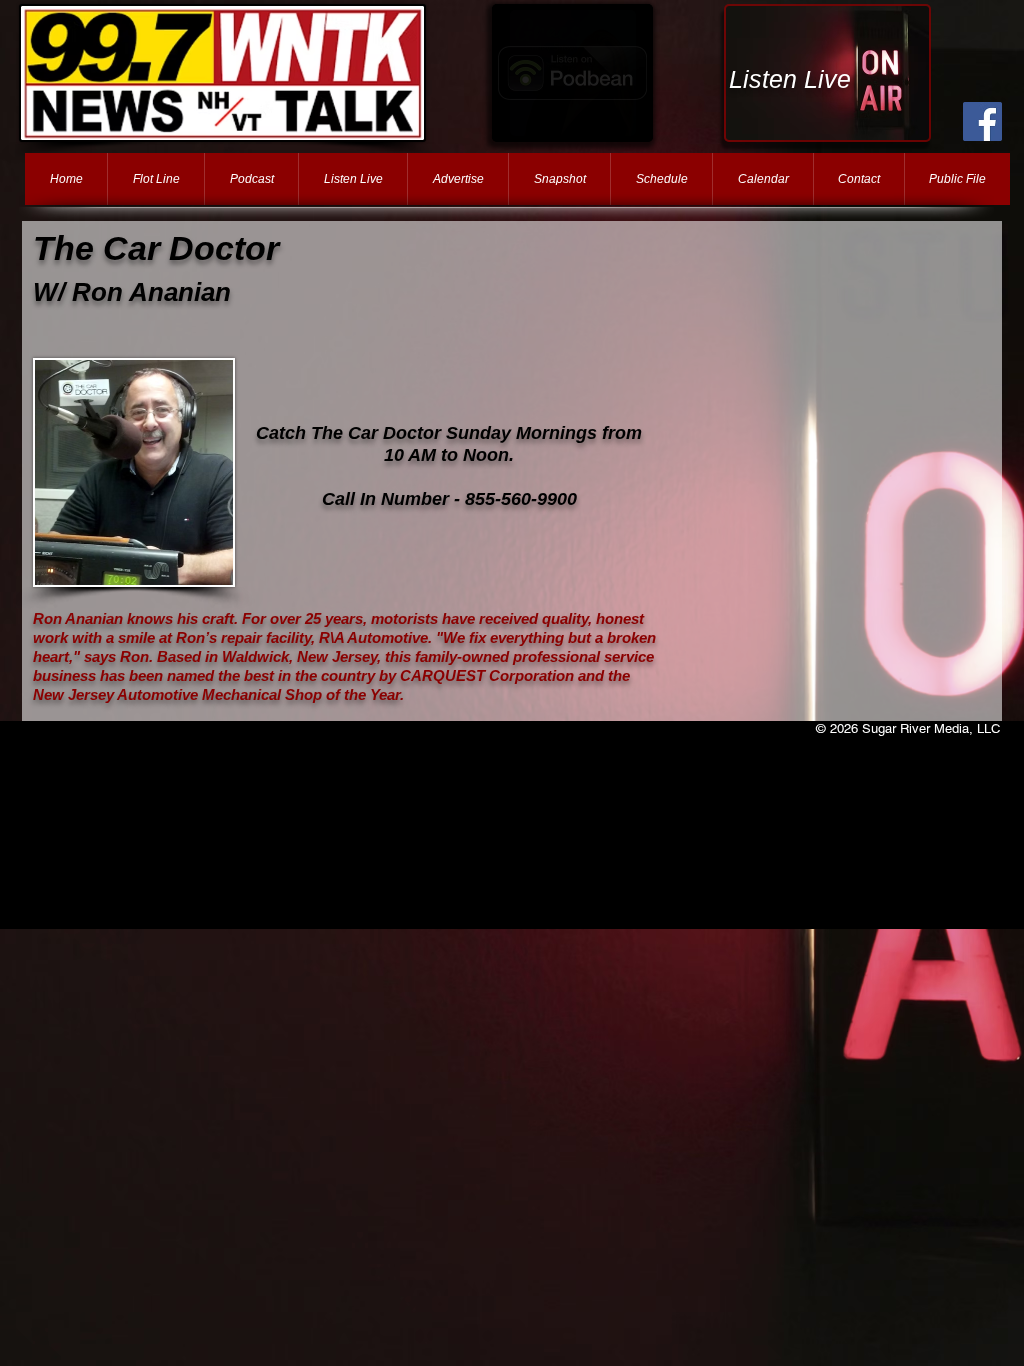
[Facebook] (982, 121)
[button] (572, 73)
